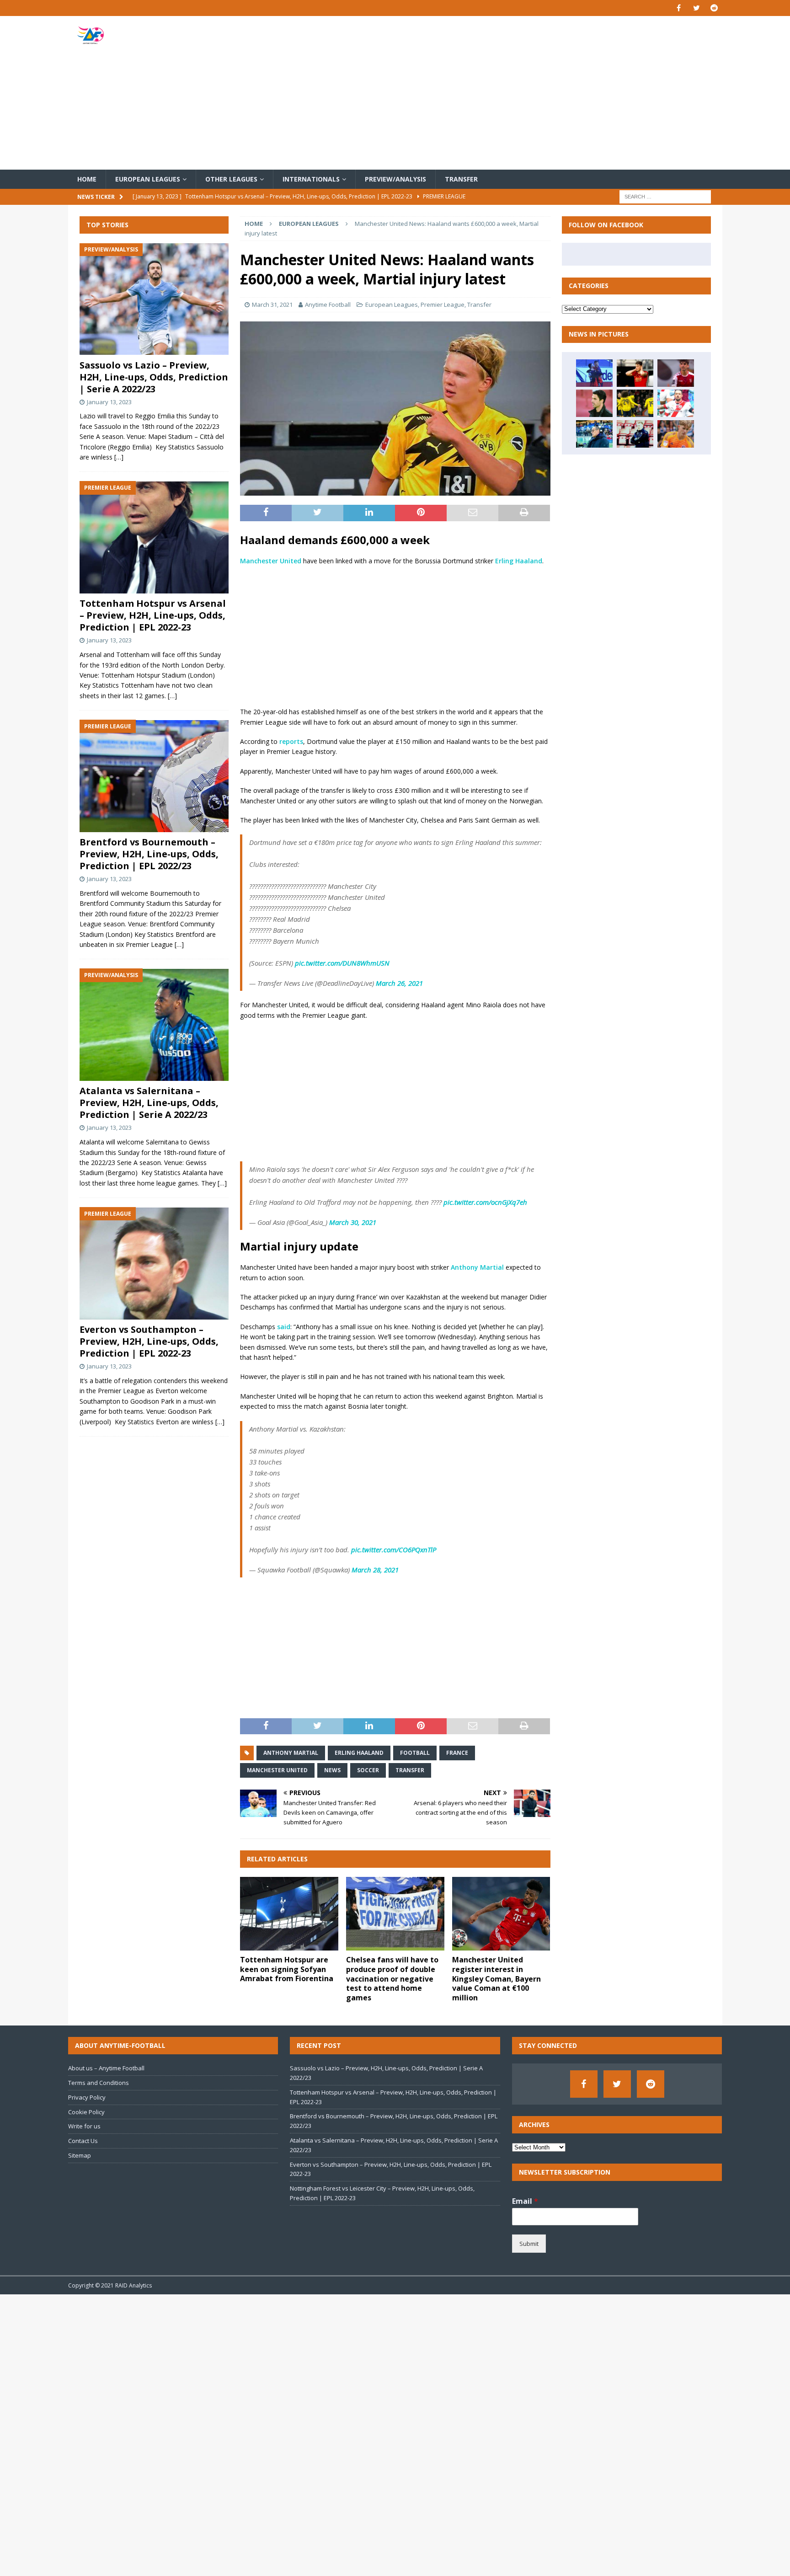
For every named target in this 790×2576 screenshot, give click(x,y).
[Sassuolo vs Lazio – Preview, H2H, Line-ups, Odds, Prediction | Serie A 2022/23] (154, 299)
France (457, 1753)
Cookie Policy (86, 2112)
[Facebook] (679, 8)
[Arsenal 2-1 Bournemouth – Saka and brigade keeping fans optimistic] (635, 403)
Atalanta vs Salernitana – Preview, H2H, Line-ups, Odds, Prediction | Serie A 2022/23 (149, 1103)
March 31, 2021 (272, 305)
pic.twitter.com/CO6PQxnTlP (394, 1550)
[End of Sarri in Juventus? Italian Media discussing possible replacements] (594, 434)
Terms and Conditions (99, 2083)
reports (291, 741)
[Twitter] (697, 8)
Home (87, 179)
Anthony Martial (477, 1267)
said (284, 1327)
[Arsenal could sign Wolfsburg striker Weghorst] (635, 373)
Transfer (461, 179)
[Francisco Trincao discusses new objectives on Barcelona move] (676, 373)
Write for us (84, 2126)
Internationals (311, 179)
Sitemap (80, 2155)
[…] (119, 457)
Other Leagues (231, 179)
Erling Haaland (519, 561)
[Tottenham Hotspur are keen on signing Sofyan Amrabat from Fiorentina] (289, 1914)
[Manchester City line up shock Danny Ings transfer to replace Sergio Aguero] (676, 403)
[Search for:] (665, 196)
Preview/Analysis (395, 179)
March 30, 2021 (353, 1222)
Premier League (443, 305)
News (332, 1770)
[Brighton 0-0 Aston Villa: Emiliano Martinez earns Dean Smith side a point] (635, 434)
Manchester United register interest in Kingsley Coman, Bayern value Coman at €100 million (496, 1979)
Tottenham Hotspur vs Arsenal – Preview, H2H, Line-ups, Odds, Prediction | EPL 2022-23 (153, 616)
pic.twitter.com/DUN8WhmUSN (342, 963)
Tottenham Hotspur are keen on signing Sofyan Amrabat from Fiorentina (287, 1969)
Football (415, 1753)
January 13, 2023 (109, 402)
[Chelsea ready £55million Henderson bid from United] (676, 434)
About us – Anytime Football (106, 2068)
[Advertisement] (502, 93)
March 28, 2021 (375, 1570)
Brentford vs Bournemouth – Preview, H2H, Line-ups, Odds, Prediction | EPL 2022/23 (149, 854)
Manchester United (271, 561)
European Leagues (148, 179)
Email (525, 2201)
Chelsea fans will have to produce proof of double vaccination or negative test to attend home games (392, 1979)
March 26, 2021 (399, 983)
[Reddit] (714, 8)
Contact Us (83, 2141)
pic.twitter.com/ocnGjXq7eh (485, 1202)
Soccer (368, 1770)
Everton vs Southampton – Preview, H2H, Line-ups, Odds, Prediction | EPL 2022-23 (149, 1342)
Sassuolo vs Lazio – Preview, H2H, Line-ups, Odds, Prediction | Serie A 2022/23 (154, 377)
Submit (529, 2244)
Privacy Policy (87, 2097)
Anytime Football (328, 305)
